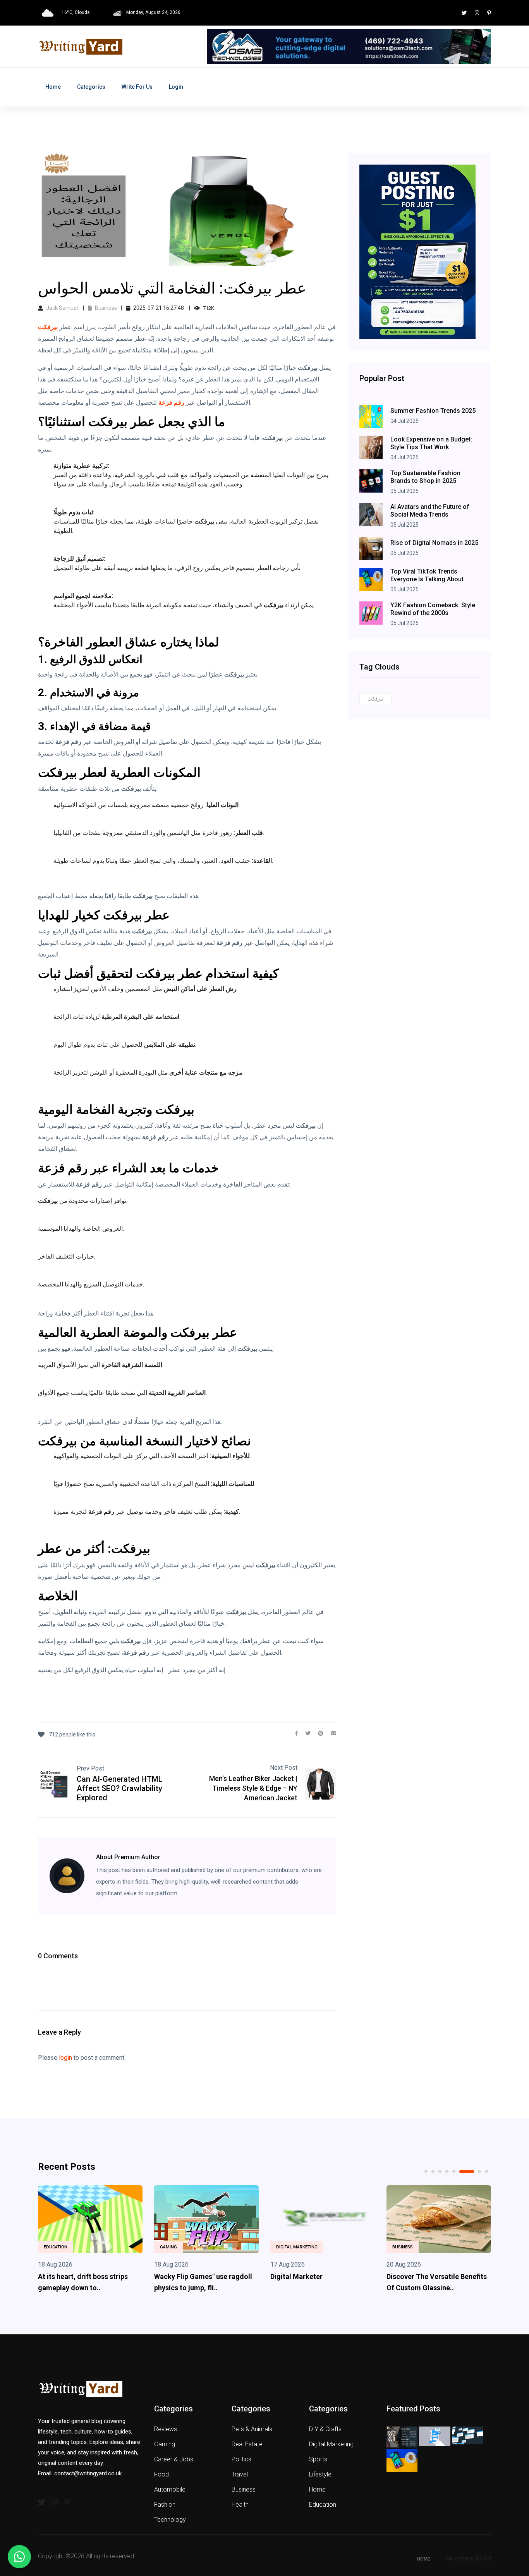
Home (53, 87)
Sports (318, 2459)
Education (323, 2505)
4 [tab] (447, 2171)
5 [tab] (454, 2171)
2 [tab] (433, 2171)
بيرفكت (375, 699)
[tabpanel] (113, 2241)
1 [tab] (426, 2171)
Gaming (75, 2247)
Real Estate (247, 2444)
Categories (91, 87)
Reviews (166, 2429)
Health (423, 2247)
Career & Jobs (174, 2459)
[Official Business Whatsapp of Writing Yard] (19, 2557)
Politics (241, 2459)
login (65, 2058)
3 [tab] (440, 2171)
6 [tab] (461, 2171)
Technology (170, 2520)
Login (176, 87)
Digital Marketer (203, 2276)
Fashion (165, 2505)
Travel (240, 2474)
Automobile (170, 2489)
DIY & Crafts (325, 2429)
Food (161, 2474)
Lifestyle (320, 2474)
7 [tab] (474, 2172)
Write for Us (137, 87)
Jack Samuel (62, 308)
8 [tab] (486, 2171)
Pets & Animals (252, 2429)
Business (105, 308)
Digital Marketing (204, 2247)
